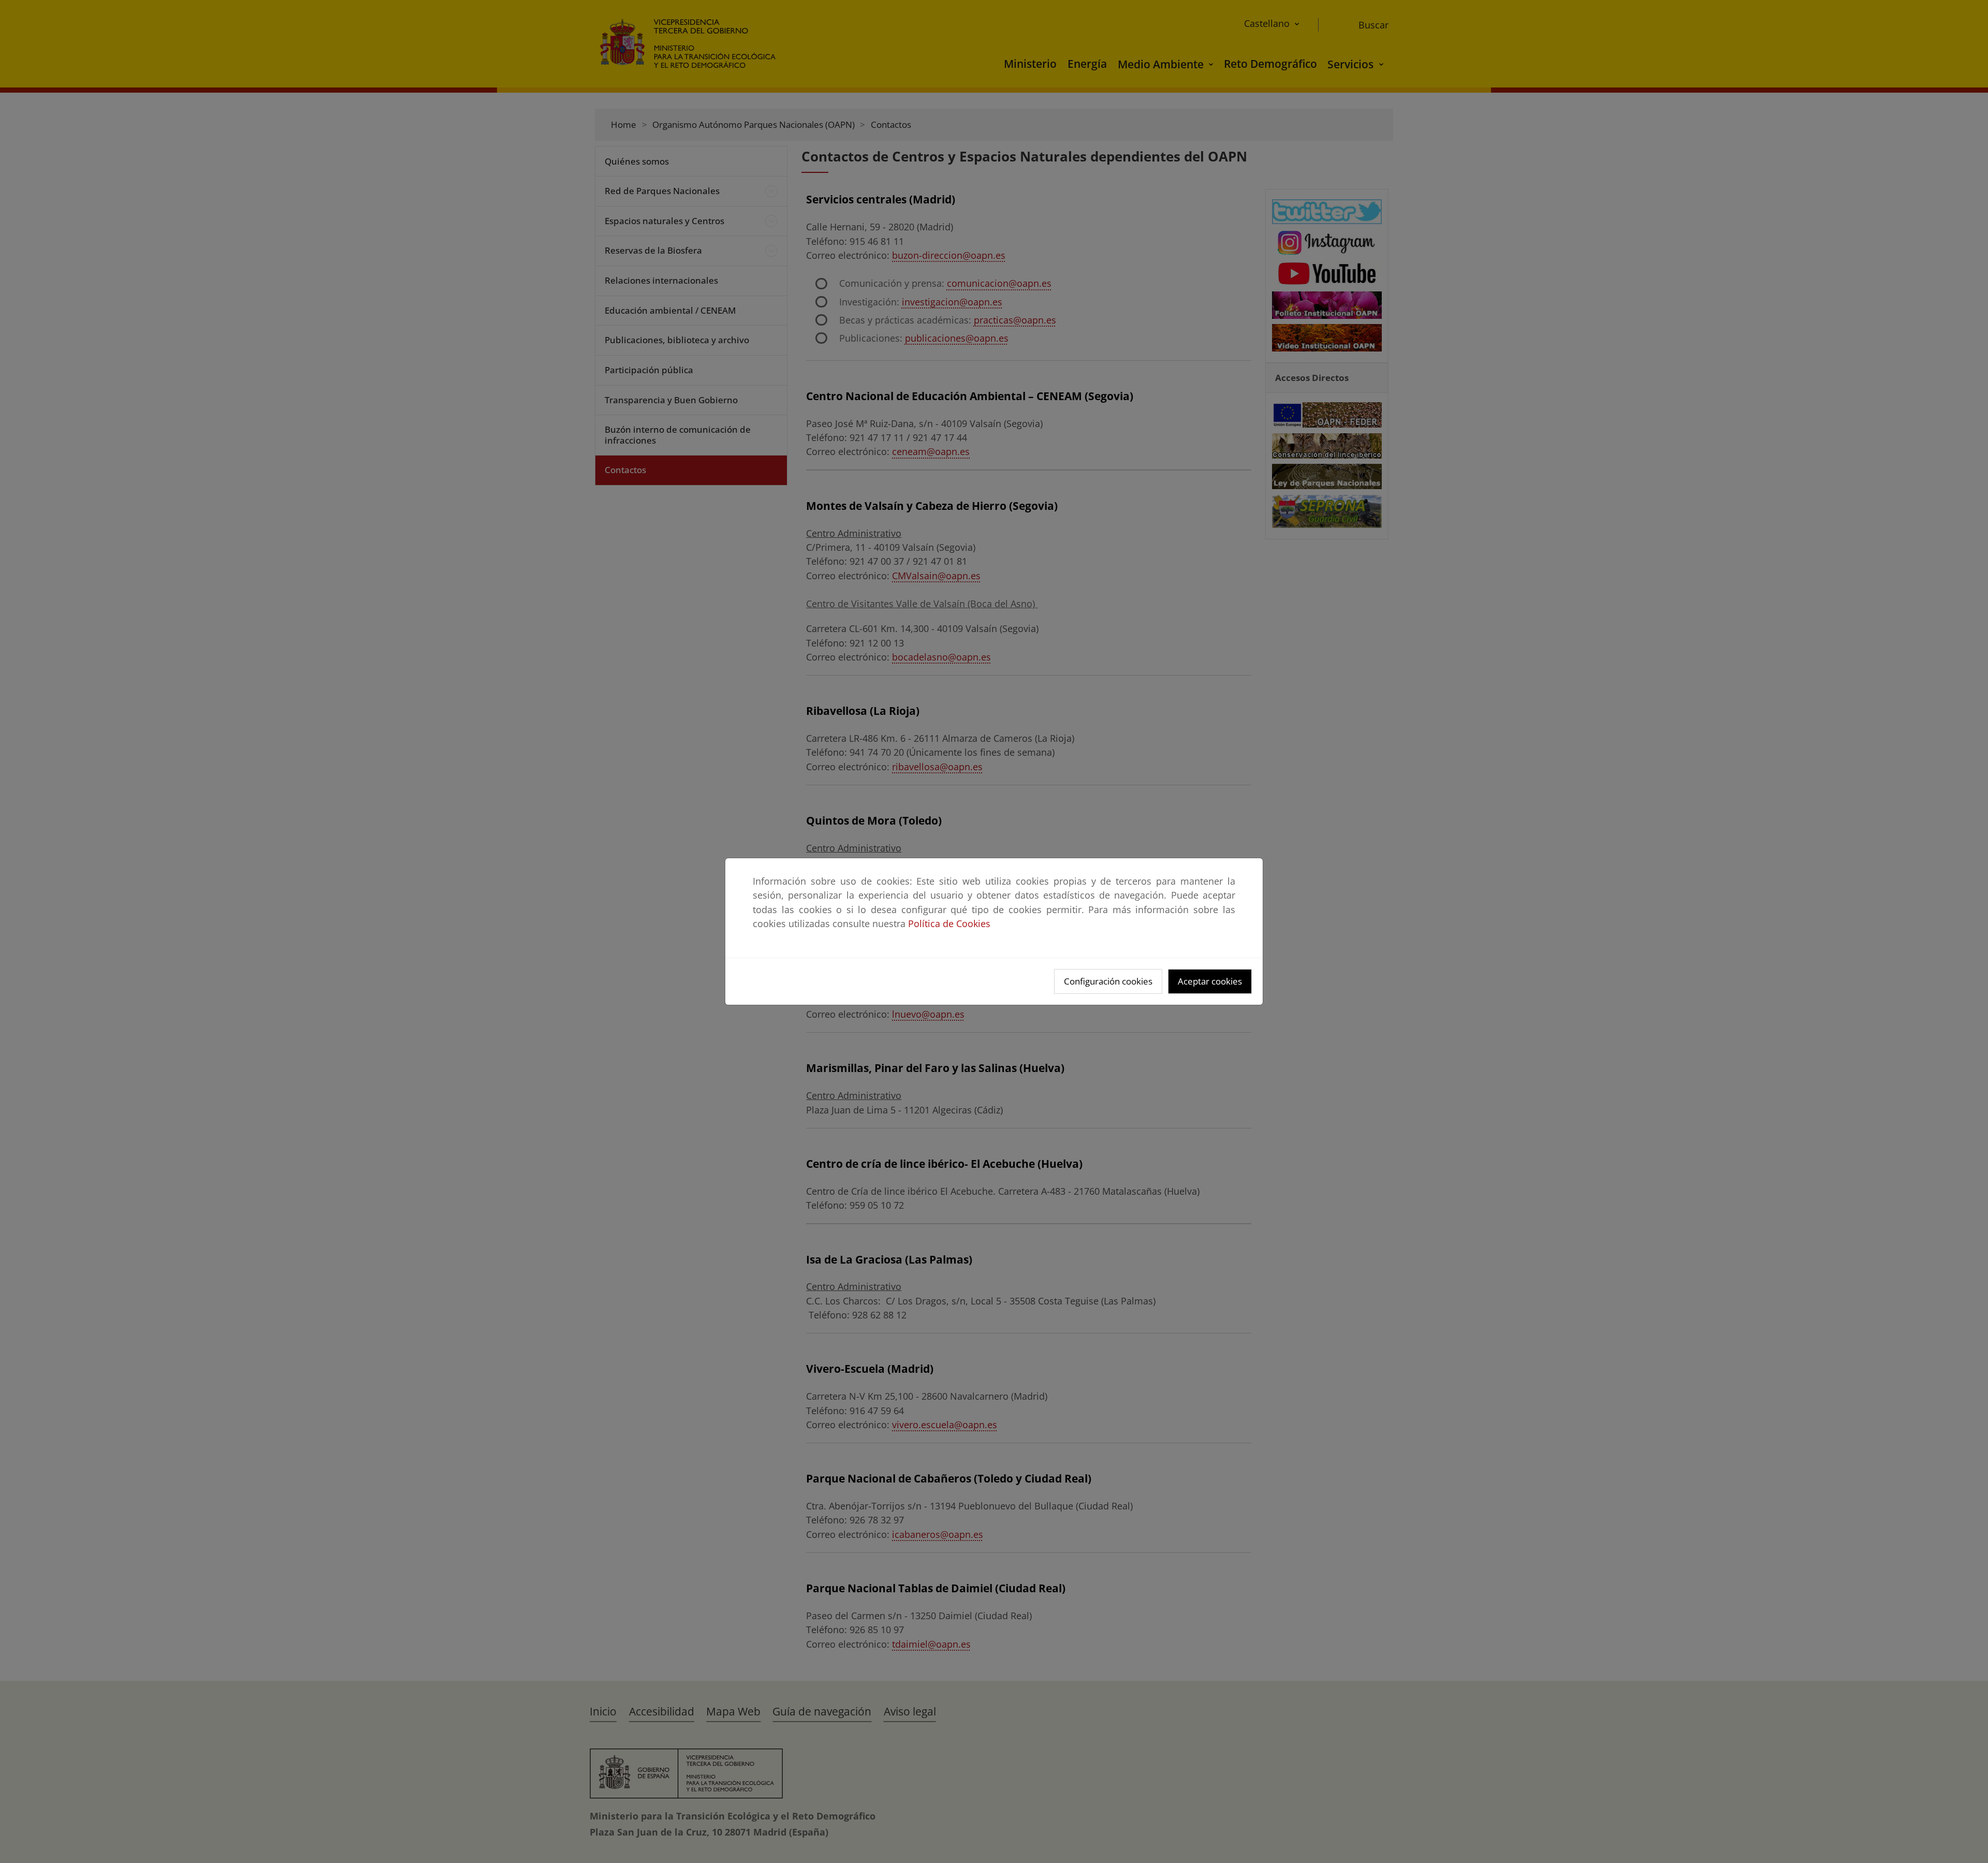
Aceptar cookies (1210, 981)
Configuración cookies (1108, 981)
